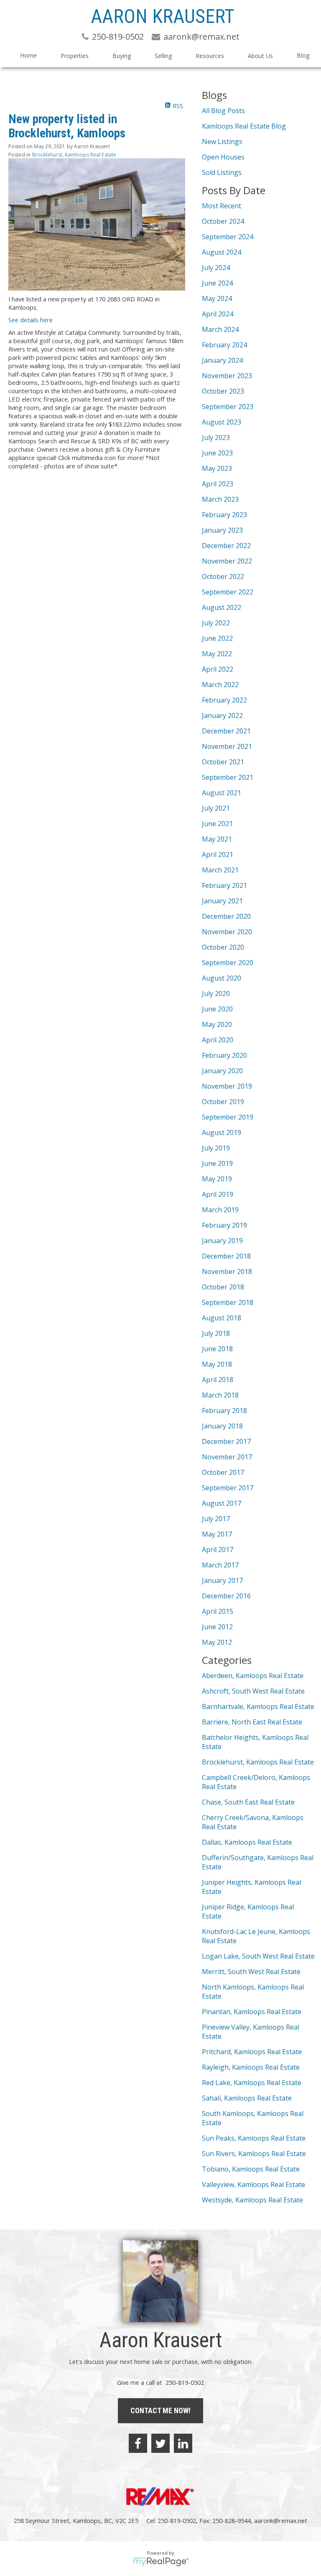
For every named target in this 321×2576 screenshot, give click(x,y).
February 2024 (224, 345)
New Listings (222, 142)
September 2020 (228, 963)
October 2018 (223, 1287)
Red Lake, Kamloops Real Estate (252, 2083)
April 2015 (218, 1611)
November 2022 (227, 561)
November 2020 (227, 932)
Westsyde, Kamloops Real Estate (252, 2200)
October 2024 (223, 221)
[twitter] (160, 2443)
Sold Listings (222, 172)
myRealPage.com (161, 2562)
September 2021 (228, 777)
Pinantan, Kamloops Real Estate (252, 2012)
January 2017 (222, 1580)
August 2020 (222, 978)
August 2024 (222, 252)
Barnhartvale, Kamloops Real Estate (258, 1706)
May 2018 (217, 1364)
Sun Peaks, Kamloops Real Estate (254, 2138)
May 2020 (217, 1024)
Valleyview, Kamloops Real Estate (253, 2184)
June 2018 (217, 1349)
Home (28, 55)
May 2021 (217, 839)
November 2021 (227, 746)
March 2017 (220, 1565)
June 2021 (217, 824)
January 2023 (222, 530)
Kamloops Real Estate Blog (244, 126)
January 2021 (222, 901)
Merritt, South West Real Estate (251, 1972)
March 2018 (220, 1395)
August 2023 (222, 422)
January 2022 (222, 715)
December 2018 (226, 1256)
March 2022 (220, 685)
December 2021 (226, 731)
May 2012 (217, 1642)
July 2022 (216, 623)
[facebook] (138, 2443)
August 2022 (222, 607)
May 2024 (217, 298)
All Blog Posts (223, 111)
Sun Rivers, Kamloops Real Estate (254, 2154)
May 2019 (217, 1179)
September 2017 (228, 1488)
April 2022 (218, 669)
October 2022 (223, 576)
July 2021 (216, 808)
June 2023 (217, 453)
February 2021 (224, 885)
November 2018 (227, 1272)
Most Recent (222, 206)
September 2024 (228, 237)
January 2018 (222, 1426)
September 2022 (228, 592)
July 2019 (216, 1148)
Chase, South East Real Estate (248, 1802)
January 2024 (222, 360)
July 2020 (216, 993)
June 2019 (217, 1163)
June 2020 (217, 1009)
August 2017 (222, 1503)
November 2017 (227, 1457)
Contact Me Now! (160, 2410)
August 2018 (222, 1318)
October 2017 (223, 1472)
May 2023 (217, 468)
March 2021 (220, 870)
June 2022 (217, 638)
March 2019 (220, 1210)
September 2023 (228, 407)
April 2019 (218, 1194)
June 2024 (217, 283)
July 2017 (216, 1519)
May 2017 (217, 1534)
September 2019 (228, 1117)
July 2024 (216, 268)
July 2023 (216, 437)
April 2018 (218, 1380)
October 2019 (223, 1102)
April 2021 (218, 854)
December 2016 (226, 1596)
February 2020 (224, 1055)
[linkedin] (183, 2443)
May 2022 (217, 654)
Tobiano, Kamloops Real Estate (251, 2169)
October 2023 (223, 391)
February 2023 (224, 515)
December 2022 (226, 546)
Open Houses (223, 157)
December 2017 (226, 1441)
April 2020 (218, 1040)
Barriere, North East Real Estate (252, 1722)
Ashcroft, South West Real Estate (253, 1691)
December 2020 (226, 916)
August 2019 (222, 1133)
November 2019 (227, 1086)
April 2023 (218, 484)
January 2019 (222, 1241)
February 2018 (224, 1411)
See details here (31, 320)
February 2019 (224, 1225)
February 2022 (224, 700)
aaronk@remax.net (281, 2520)
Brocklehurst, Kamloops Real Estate (74, 155)
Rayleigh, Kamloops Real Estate (251, 2067)
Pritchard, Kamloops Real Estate (252, 2052)
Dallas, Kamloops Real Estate (247, 1842)
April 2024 (218, 314)
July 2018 (216, 1333)
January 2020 (222, 1071)
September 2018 (228, 1302)
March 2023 (220, 499)
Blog (303, 55)
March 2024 (220, 329)
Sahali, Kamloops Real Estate (247, 2098)
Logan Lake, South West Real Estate (258, 1956)
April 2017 (218, 1550)
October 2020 (223, 947)
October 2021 (223, 762)
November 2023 (227, 376)
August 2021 (222, 793)
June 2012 (217, 1627)
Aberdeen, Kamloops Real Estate (253, 1676)
